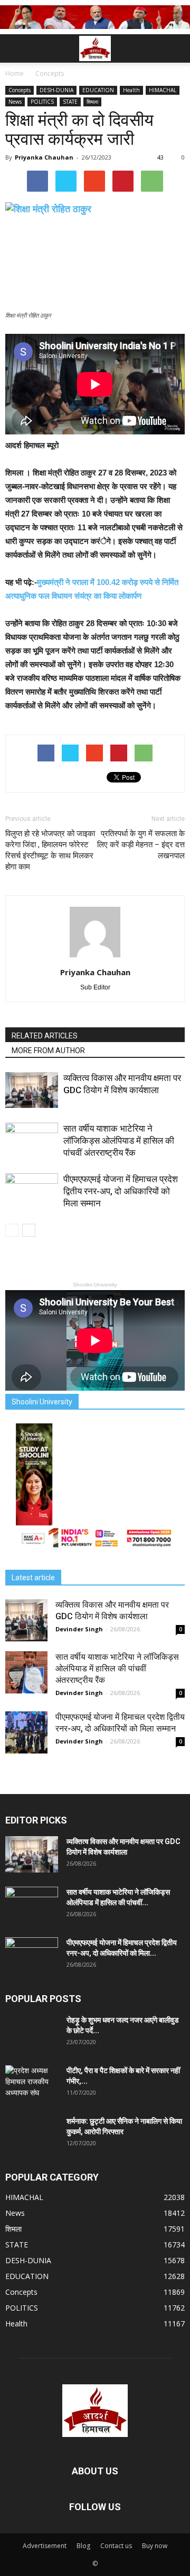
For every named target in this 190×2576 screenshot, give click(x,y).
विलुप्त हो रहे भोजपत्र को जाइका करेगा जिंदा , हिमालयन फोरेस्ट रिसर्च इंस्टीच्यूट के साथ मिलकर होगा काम (50, 850)
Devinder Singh (79, 1629)
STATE (70, 102)
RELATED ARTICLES (45, 1036)
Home (15, 73)
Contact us (116, 2546)
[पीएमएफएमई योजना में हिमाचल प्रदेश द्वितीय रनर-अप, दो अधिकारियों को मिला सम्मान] (32, 1191)
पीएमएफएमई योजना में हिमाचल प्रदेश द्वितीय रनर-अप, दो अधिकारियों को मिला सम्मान (121, 1191)
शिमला (92, 102)
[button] (175, 48)
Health (131, 90)
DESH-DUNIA (56, 90)
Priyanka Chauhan (44, 157)
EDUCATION (98, 90)
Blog (83, 2546)
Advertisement (45, 2546)
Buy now (155, 2546)
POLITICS (42, 102)
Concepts (20, 90)
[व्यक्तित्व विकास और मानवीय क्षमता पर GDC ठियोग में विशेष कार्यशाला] (32, 1090)
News (15, 102)
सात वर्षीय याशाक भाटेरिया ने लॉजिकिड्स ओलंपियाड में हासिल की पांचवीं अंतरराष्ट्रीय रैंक (119, 1141)
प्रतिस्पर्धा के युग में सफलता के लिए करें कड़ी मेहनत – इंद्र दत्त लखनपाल (141, 845)
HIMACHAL (163, 90)
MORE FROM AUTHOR (48, 1051)
